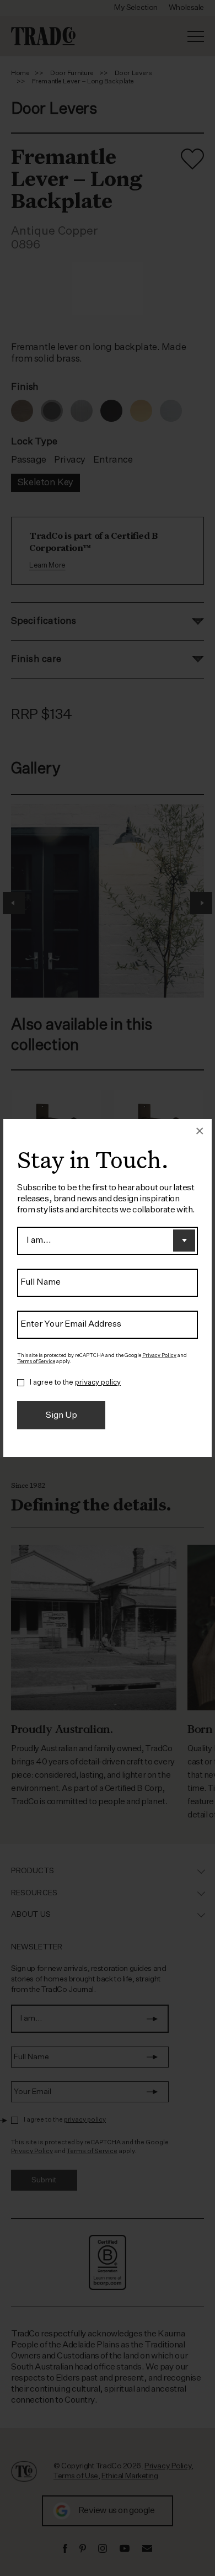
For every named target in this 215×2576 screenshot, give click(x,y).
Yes (21, 1383)
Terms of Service (36, 1362)
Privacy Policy (159, 1356)
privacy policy (98, 1383)
